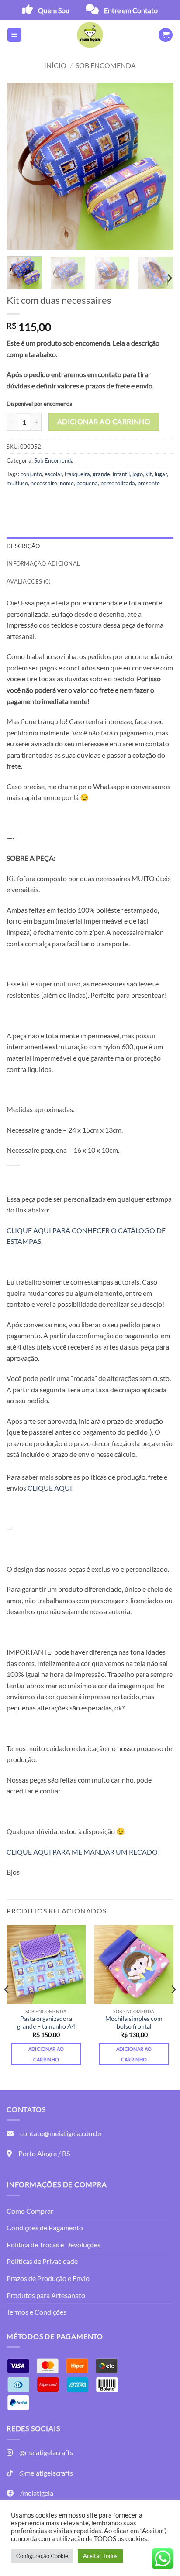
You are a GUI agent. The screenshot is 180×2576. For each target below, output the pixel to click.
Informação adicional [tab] (43, 563)
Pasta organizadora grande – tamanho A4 (46, 2023)
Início (55, 65)
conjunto (31, 474)
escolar (53, 474)
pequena (87, 483)
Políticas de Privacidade (42, 2261)
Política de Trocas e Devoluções (54, 2245)
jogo (138, 474)
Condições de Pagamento (45, 2227)
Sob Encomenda (106, 65)
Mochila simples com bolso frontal (134, 2023)
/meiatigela (37, 2493)
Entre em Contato (131, 10)
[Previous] (21, 166)
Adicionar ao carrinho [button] (46, 2054)
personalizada (118, 483)
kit (149, 474)
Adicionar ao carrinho (104, 422)
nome (67, 483)
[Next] (159, 166)
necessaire (44, 483)
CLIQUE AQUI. (50, 1488)
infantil (121, 474)
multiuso (17, 483)
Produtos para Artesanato (46, 2295)
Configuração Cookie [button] (42, 2556)
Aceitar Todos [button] (100, 2556)
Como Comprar (30, 2211)
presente (149, 483)
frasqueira (77, 474)
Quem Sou (54, 10)
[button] (14, 35)
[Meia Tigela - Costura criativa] (90, 35)
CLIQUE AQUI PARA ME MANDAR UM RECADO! (83, 1852)
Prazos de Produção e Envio (48, 2278)
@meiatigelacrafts (46, 2452)
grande (101, 474)
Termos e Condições (36, 2312)
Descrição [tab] (23, 546)
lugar (161, 474)
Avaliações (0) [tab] (29, 581)
